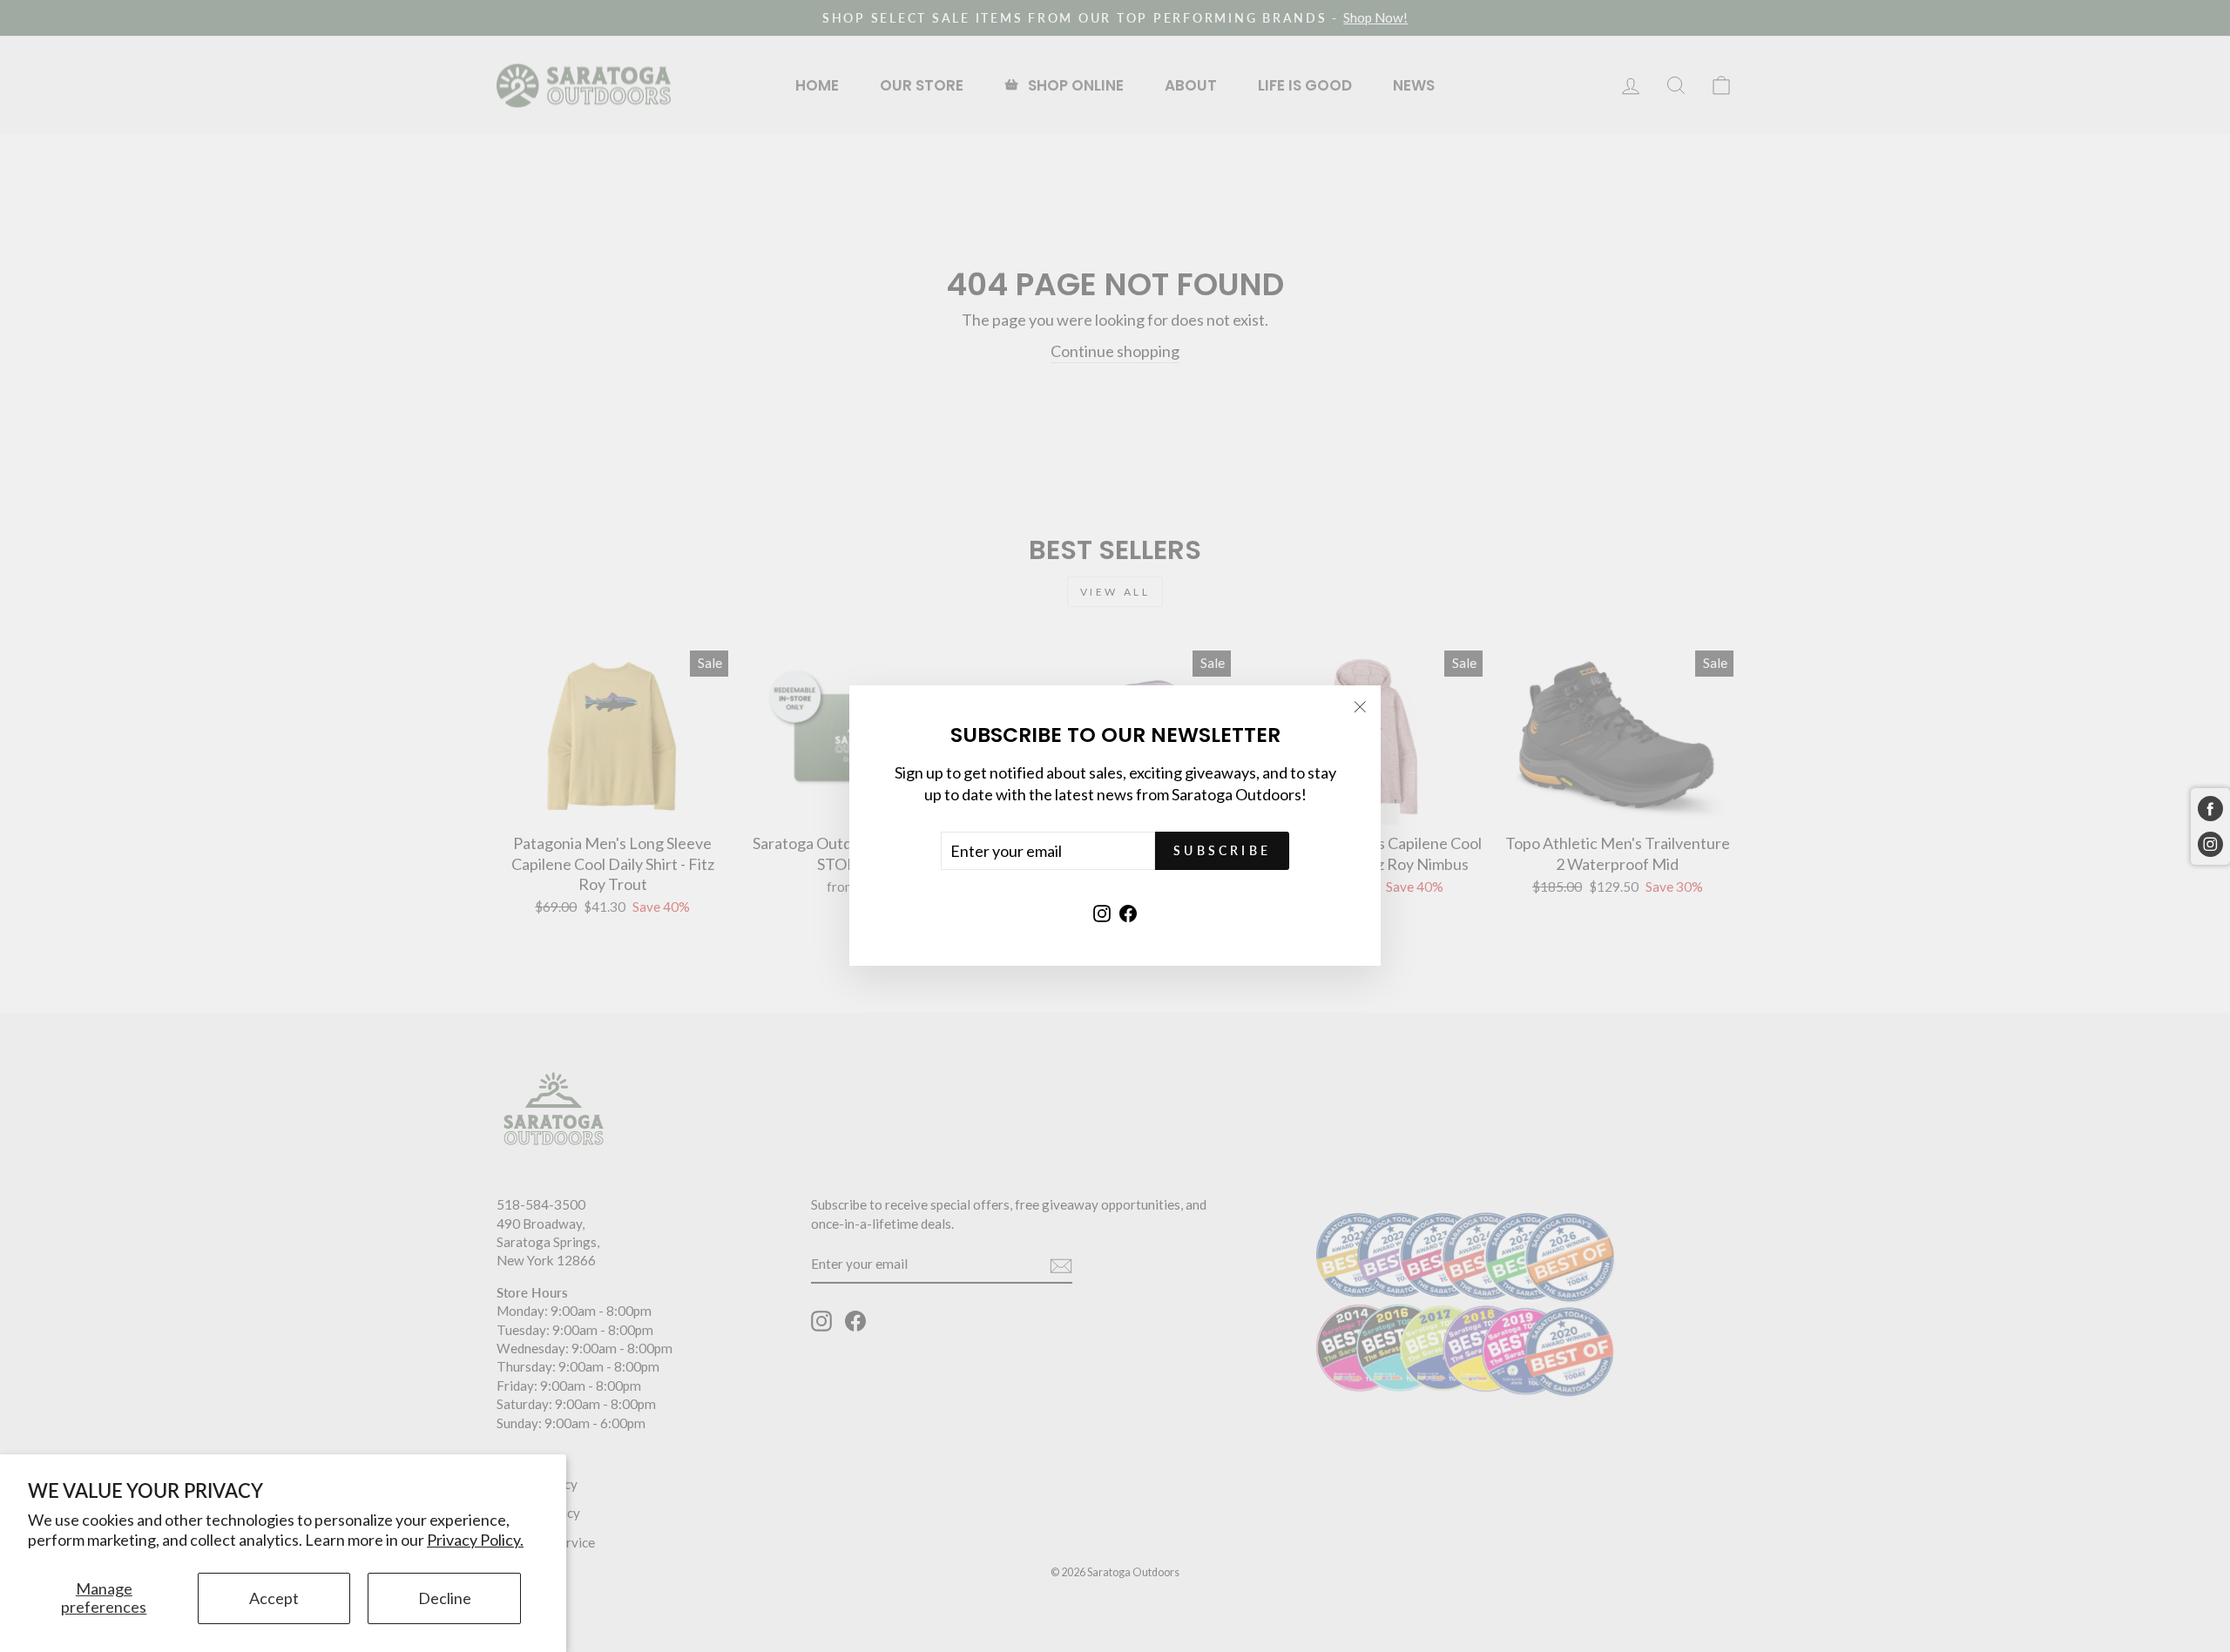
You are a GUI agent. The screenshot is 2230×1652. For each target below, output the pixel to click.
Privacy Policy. (475, 1540)
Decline (445, 1598)
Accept (274, 1598)
